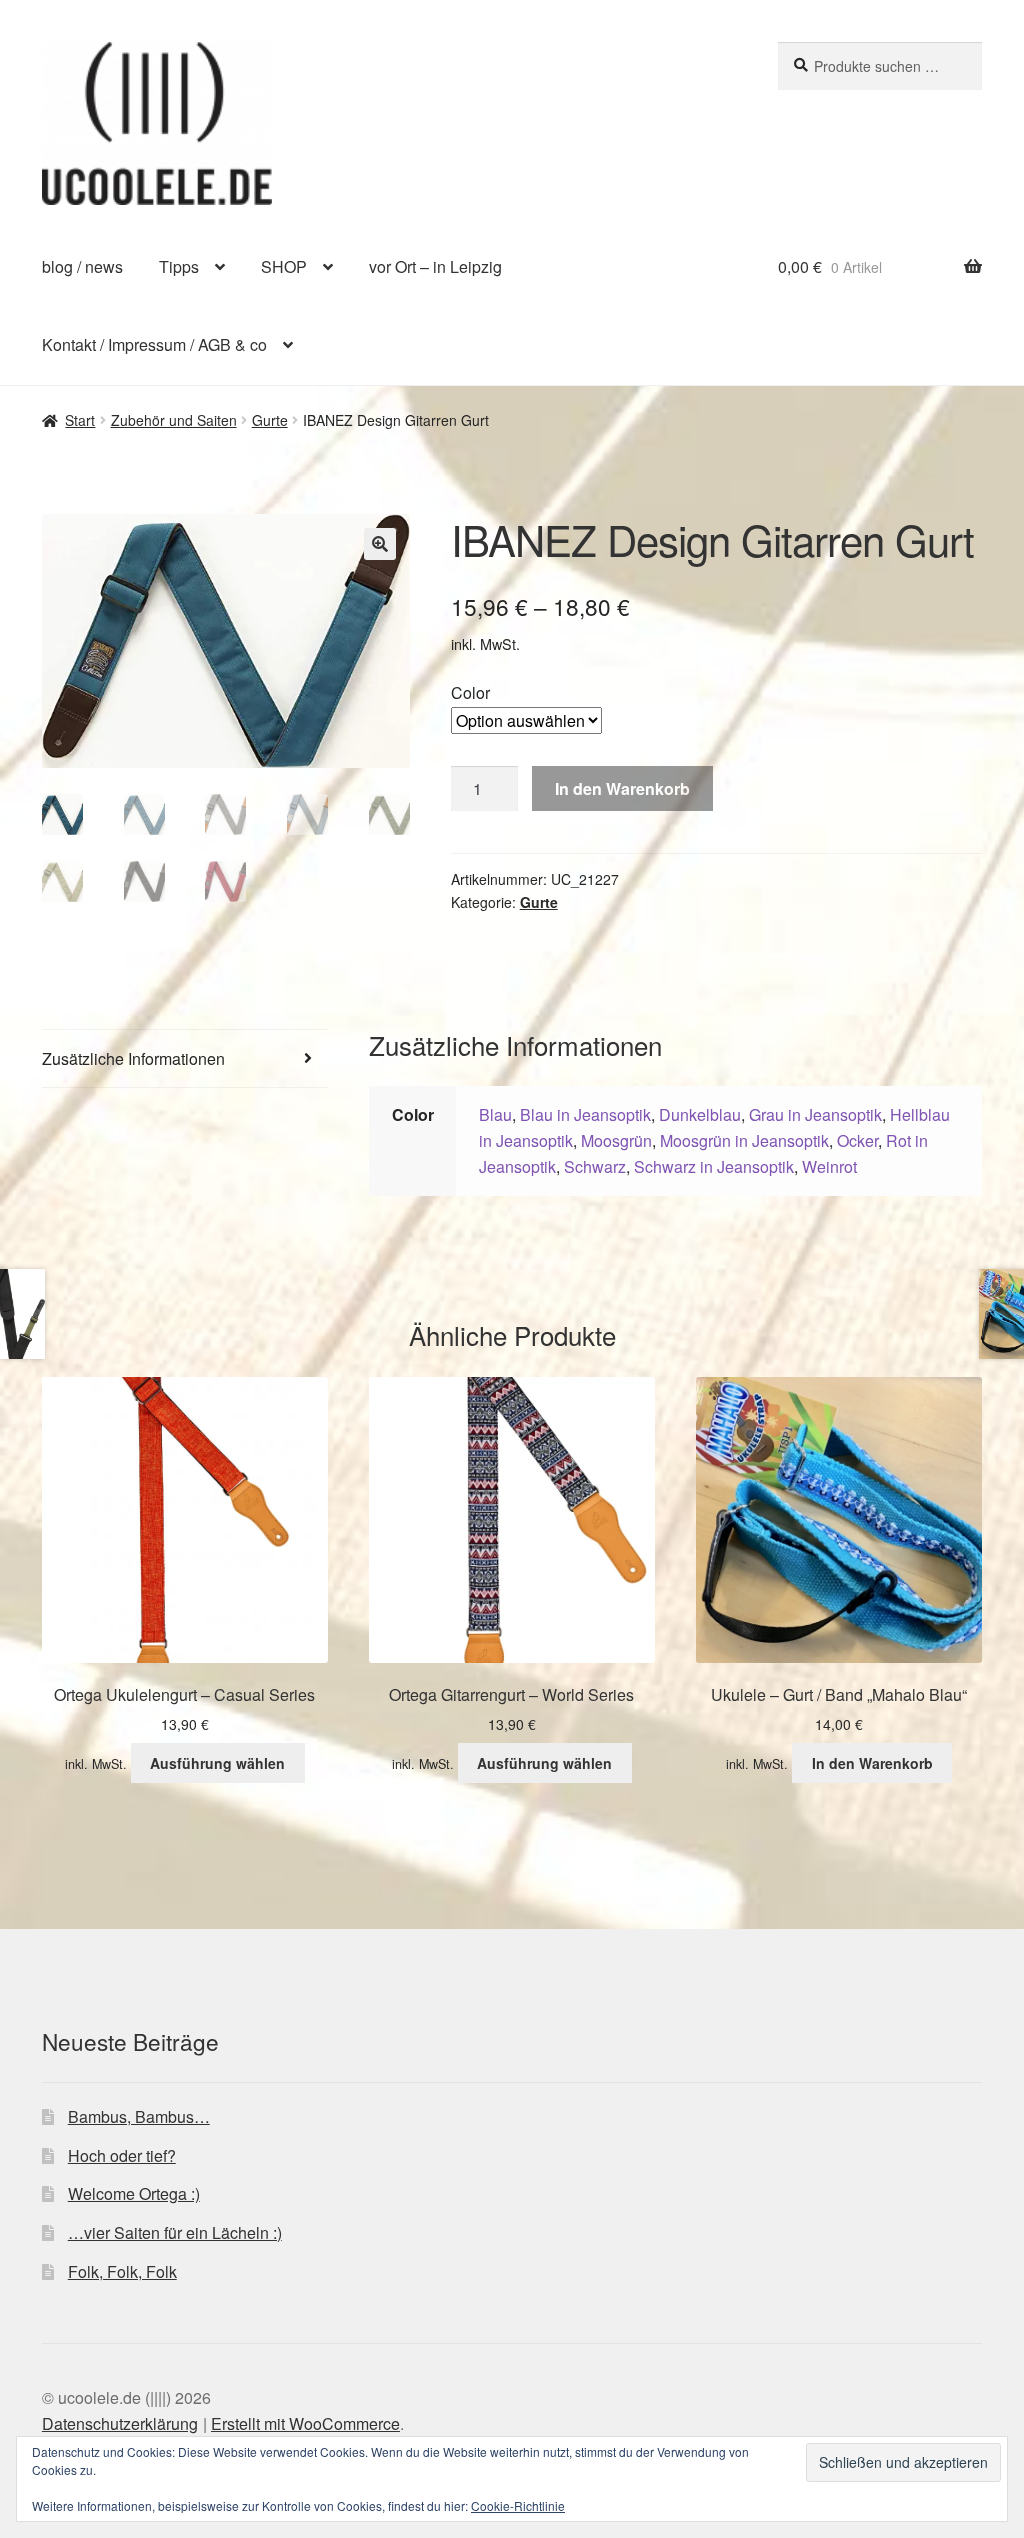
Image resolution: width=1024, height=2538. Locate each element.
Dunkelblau (700, 1114)
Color (470, 692)
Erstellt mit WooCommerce (305, 2423)
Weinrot (829, 1166)
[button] (380, 544)
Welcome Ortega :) (134, 2193)
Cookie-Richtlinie (518, 2505)
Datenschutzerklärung (120, 2423)
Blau (495, 1114)
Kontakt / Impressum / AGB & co (154, 344)
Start (80, 420)
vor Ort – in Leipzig (435, 266)
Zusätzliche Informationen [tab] (133, 1058)
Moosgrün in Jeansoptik (744, 1140)
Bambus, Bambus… (139, 2116)
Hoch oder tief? (122, 2155)
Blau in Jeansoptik (585, 1114)
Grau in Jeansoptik (815, 1114)
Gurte (270, 420)
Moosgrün (616, 1140)
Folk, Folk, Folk (122, 2271)
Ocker (857, 1140)
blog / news (82, 266)
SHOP (284, 266)
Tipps (179, 266)
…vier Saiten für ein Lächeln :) (175, 2232)
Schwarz (595, 1166)
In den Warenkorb (622, 788)
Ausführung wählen (217, 1763)
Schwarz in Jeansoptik (714, 1166)
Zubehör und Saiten (174, 420)
